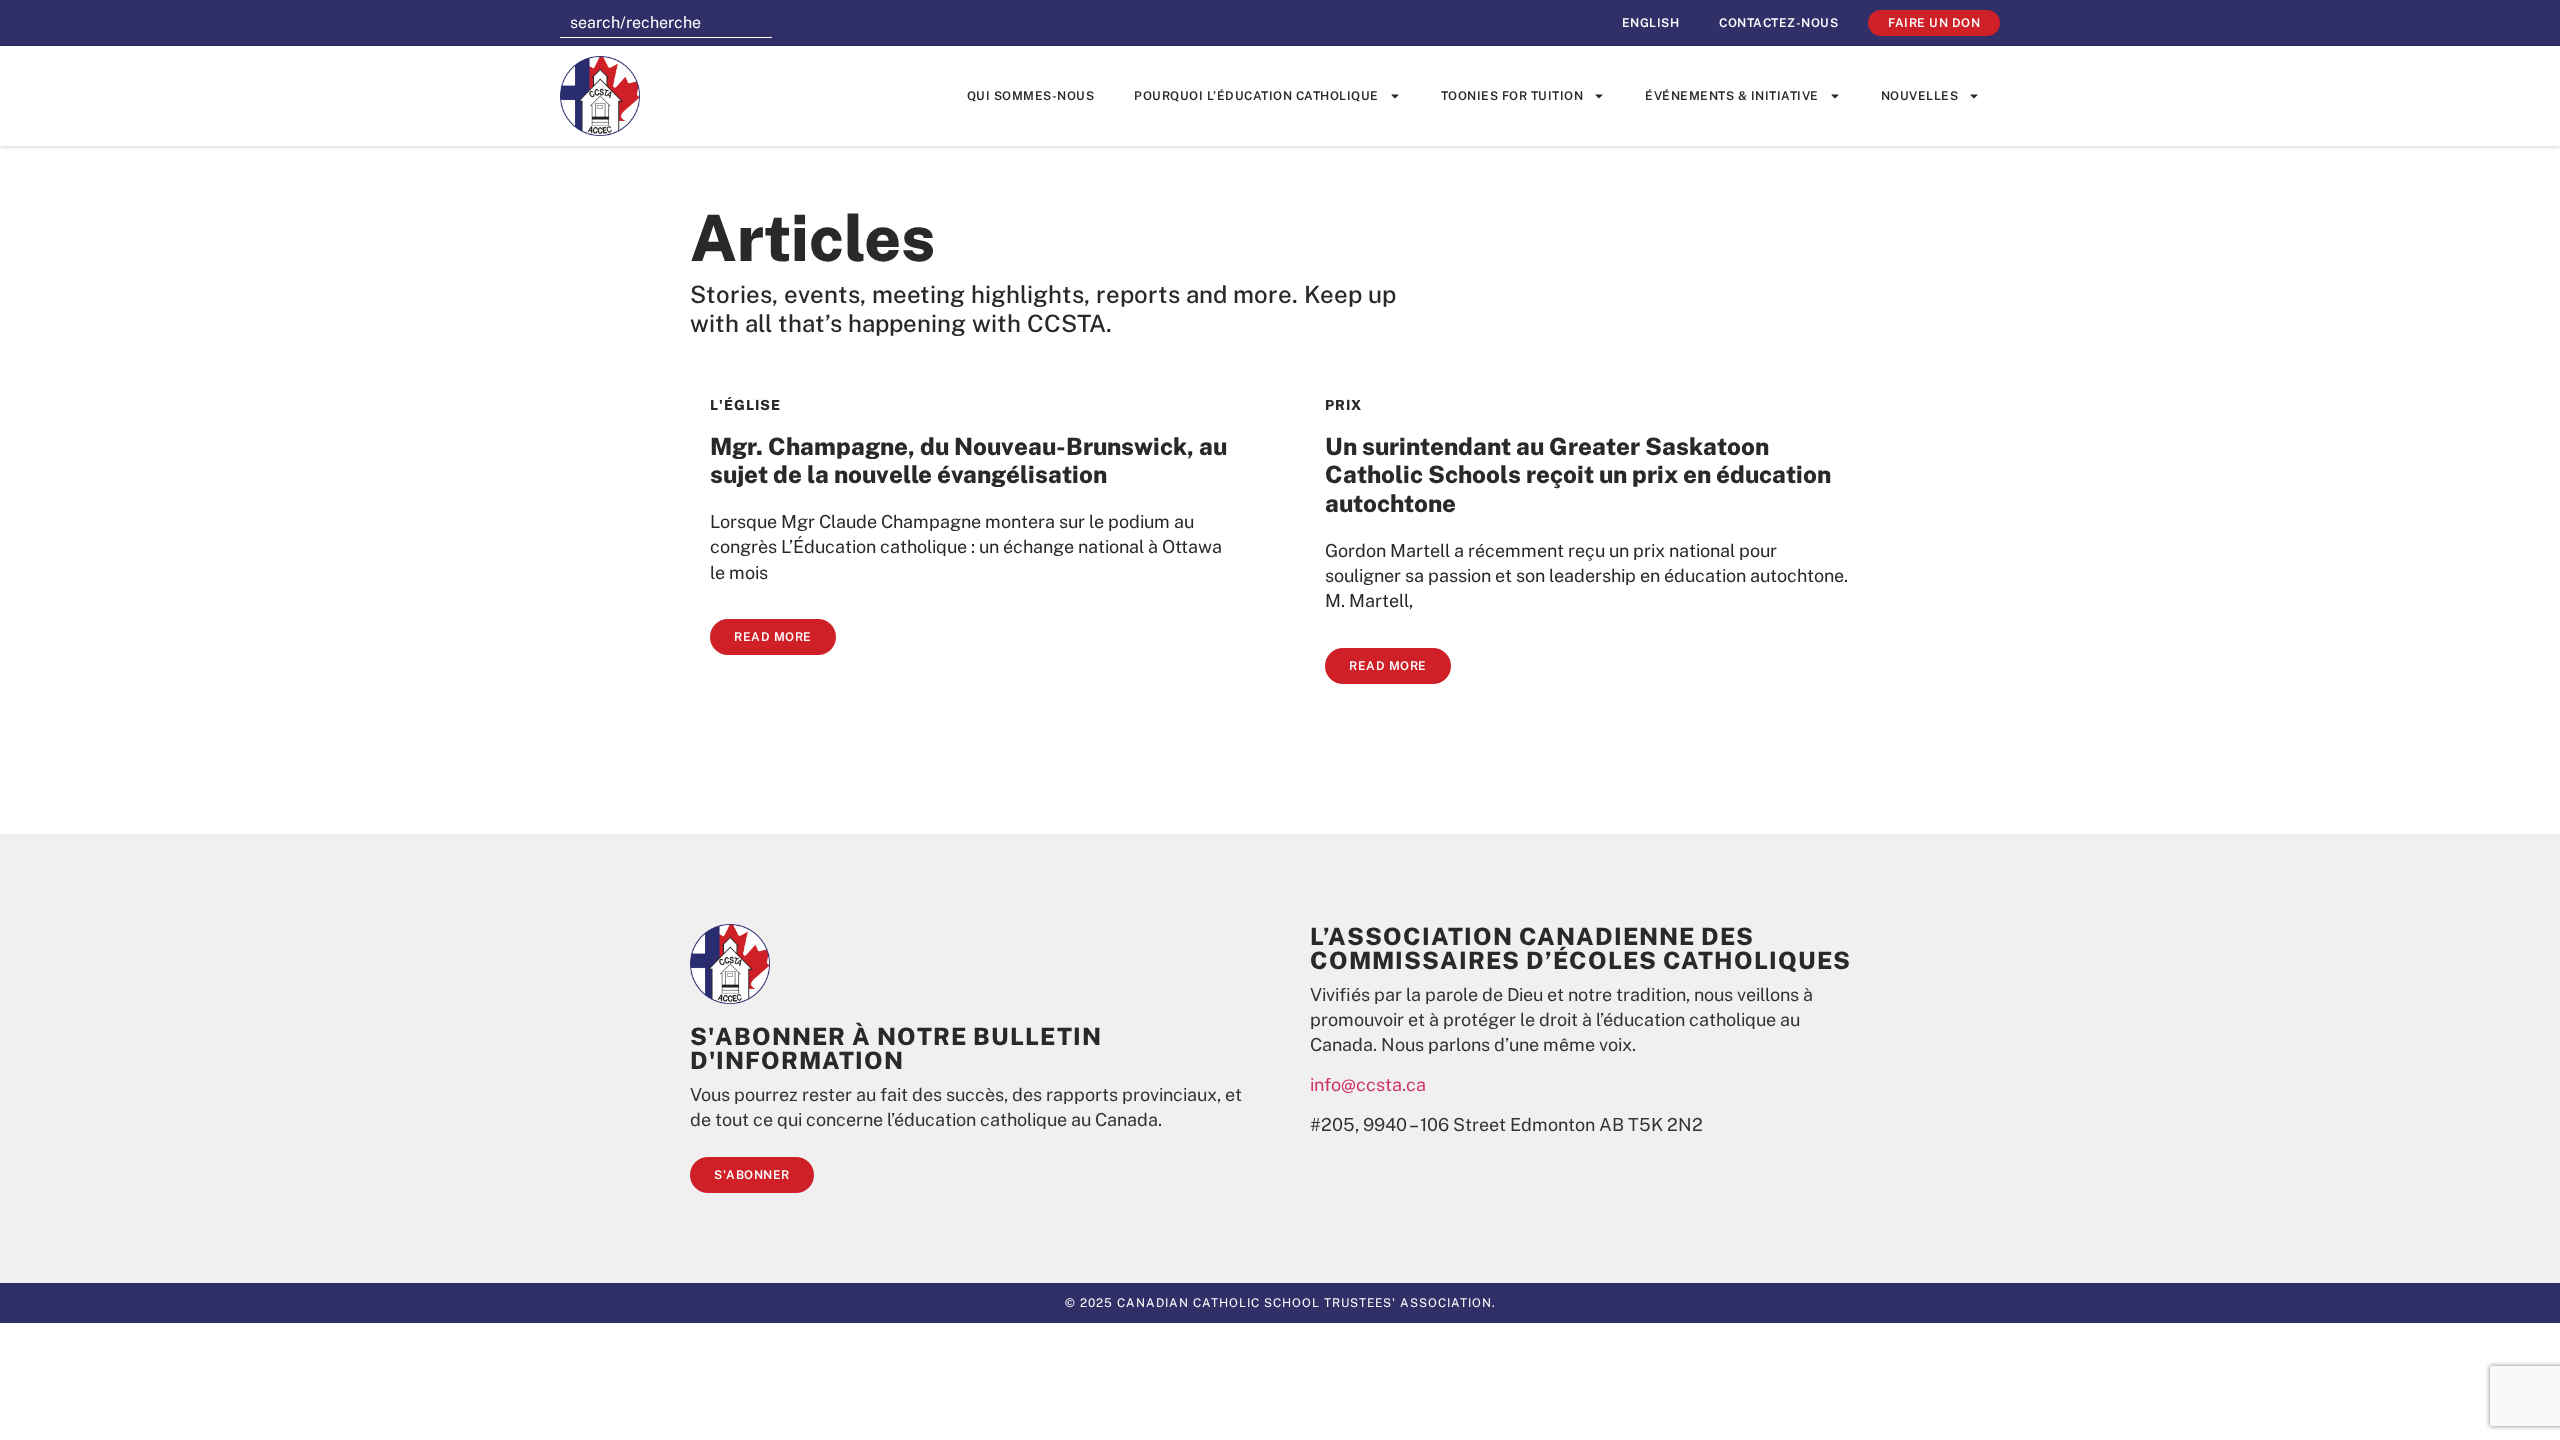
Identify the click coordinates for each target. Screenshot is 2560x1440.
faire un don (1934, 23)
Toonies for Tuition (1512, 96)
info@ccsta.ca (1368, 1084)
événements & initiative (1732, 96)
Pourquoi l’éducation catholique (1256, 96)
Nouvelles (1920, 96)
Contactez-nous (1778, 23)
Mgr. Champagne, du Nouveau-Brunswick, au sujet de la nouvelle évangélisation (968, 460)
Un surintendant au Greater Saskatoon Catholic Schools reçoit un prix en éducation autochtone (1578, 475)
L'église (745, 405)
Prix (1343, 405)
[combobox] (666, 23)
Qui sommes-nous (1031, 96)
